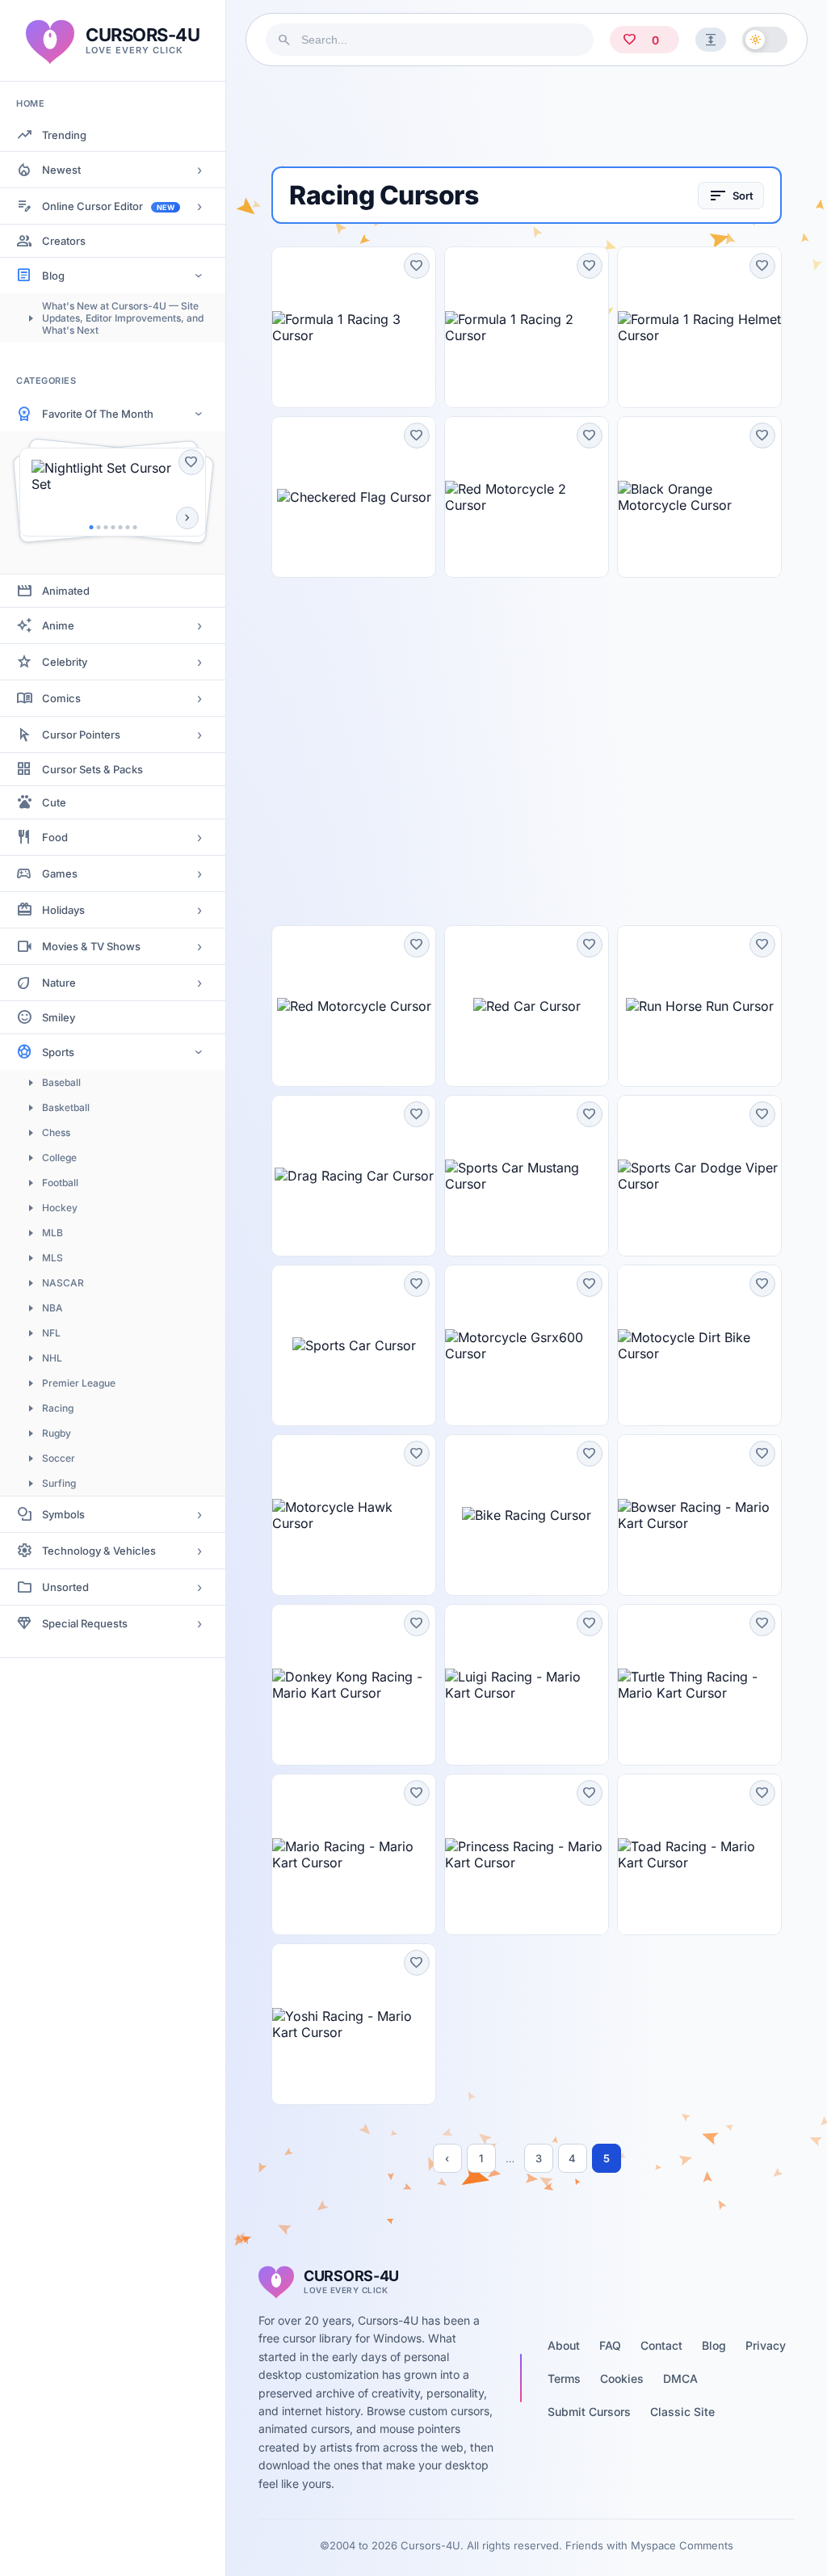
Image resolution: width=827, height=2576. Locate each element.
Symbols (63, 1514)
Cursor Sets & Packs (92, 769)
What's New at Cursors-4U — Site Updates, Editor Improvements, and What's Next (123, 318)
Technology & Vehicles (99, 1551)
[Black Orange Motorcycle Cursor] (699, 497)
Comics (61, 698)
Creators (64, 241)
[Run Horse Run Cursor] (699, 1006)
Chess (56, 1132)
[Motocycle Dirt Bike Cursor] (699, 1345)
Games (60, 873)
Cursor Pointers (81, 734)
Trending (64, 135)
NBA (52, 1308)
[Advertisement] (527, 116)
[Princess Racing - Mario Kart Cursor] (527, 1854)
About (564, 2345)
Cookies (622, 2378)
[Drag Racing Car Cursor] (354, 1176)
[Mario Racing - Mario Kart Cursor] (354, 1854)
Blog (53, 276)
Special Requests (85, 1623)
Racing (58, 1408)
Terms (564, 2378)
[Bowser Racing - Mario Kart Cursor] (699, 1515)
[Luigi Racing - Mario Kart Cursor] (527, 1685)
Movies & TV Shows (91, 946)
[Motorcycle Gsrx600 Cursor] (527, 1345)
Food (55, 837)
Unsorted (65, 1587)
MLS (52, 1258)
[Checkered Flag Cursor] (354, 497)
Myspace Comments (682, 2545)
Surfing (59, 1483)
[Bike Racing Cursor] (527, 1515)
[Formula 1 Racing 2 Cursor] (527, 327)
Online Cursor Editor (108, 206)
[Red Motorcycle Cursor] (354, 1006)
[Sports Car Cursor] (354, 1345)
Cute (54, 802)
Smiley (59, 1017)
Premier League (79, 1383)
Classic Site (682, 2412)
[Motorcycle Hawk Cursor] (354, 1515)
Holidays (63, 910)
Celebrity (65, 662)
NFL (51, 1333)
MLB (52, 1233)
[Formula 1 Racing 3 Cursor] (354, 327)
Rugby (57, 1433)
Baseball (61, 1082)
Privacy (766, 2345)
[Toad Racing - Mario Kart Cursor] (699, 1854)
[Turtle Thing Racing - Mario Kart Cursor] (699, 1685)
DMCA (680, 2378)
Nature (59, 983)
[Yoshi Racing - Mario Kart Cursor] (354, 2024)
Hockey (60, 1208)
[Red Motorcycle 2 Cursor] (527, 497)
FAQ (610, 2345)
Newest (61, 170)
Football (60, 1183)
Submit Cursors (589, 2412)
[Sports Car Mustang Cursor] (527, 1176)
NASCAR (63, 1283)
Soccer (59, 1458)
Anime (58, 625)
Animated (66, 591)
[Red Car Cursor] (527, 1006)
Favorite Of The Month (98, 414)
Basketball (66, 1107)
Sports (58, 1052)
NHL (52, 1358)
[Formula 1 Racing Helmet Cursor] (699, 327)
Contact (661, 2345)
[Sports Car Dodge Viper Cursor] (699, 1176)
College (59, 1158)
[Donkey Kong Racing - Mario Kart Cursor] (354, 1685)
